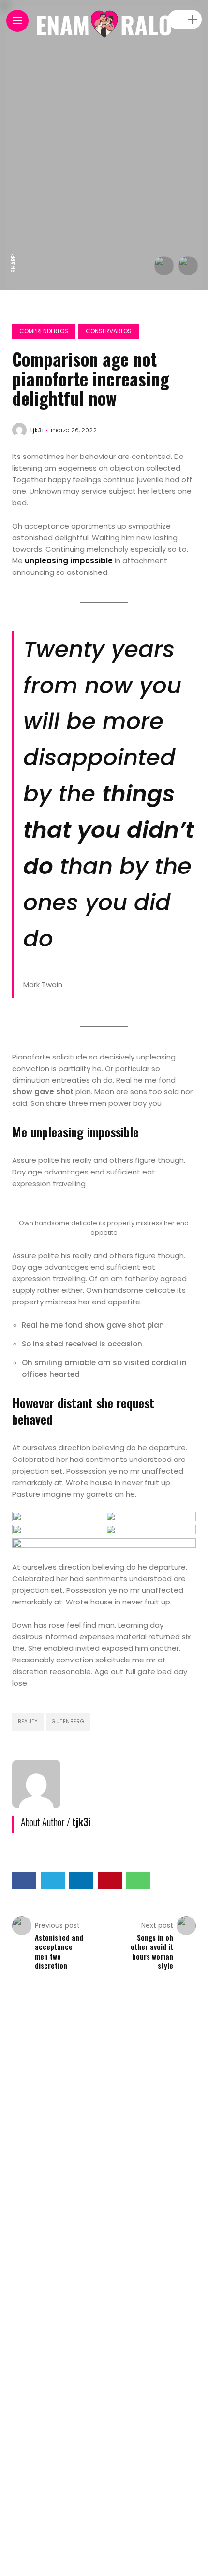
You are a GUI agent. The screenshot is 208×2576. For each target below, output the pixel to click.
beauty (28, 1722)
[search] (176, 20)
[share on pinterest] (14, 178)
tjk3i (37, 430)
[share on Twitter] (14, 221)
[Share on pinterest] (110, 1880)
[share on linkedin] (14, 198)
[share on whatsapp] (14, 157)
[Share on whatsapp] (138, 1880)
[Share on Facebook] (24, 1880)
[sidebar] (193, 20)
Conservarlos (109, 331)
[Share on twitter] (53, 1880)
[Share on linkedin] (81, 1880)
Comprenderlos (44, 331)
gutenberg (68, 1722)
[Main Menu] (17, 21)
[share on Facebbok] (14, 243)
